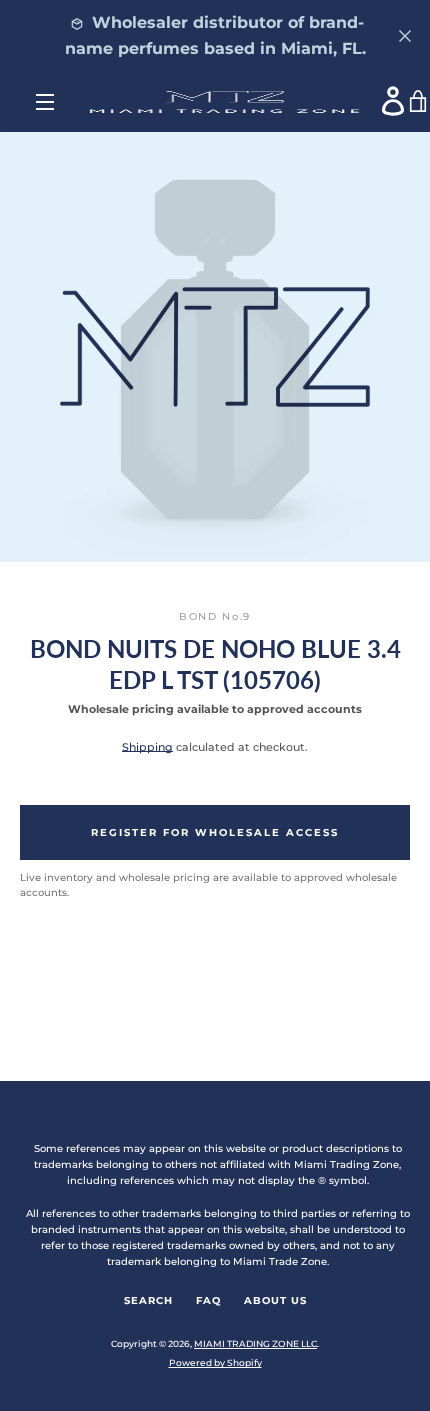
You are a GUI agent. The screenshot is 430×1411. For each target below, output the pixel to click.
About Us (275, 1300)
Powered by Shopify (215, 1362)
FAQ (208, 1300)
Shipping (147, 747)
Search (148, 1300)
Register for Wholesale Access (215, 832)
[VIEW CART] (419, 102)
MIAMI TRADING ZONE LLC (255, 1343)
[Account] (394, 101)
